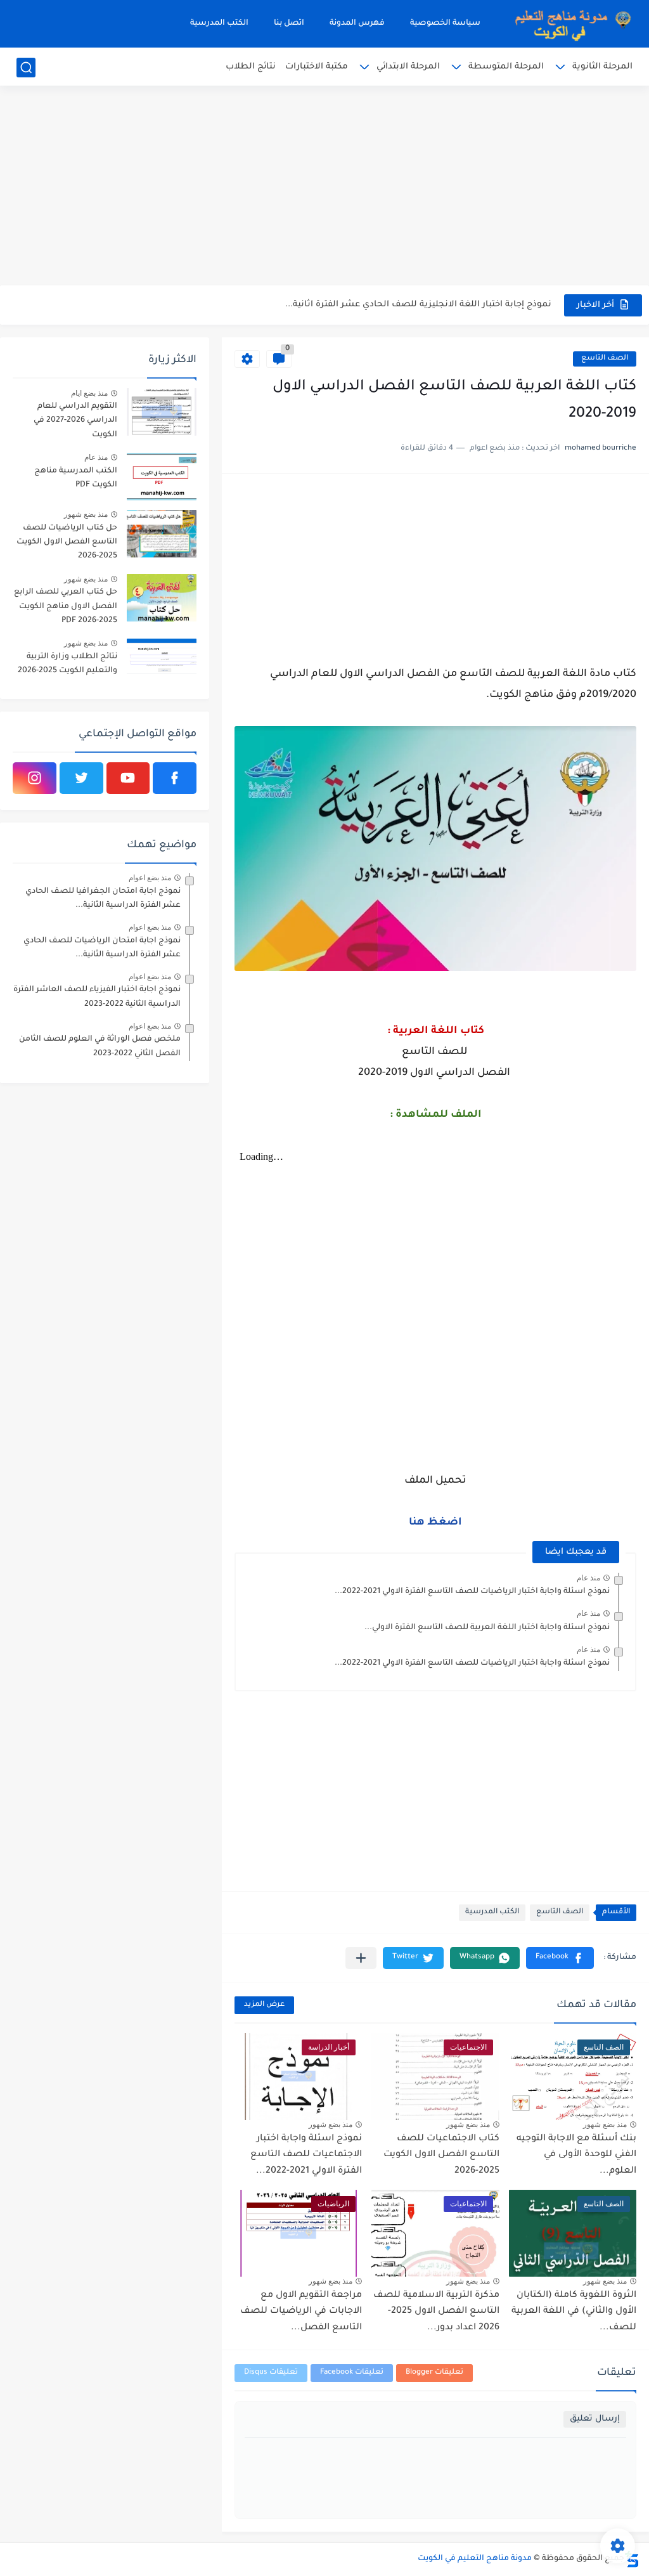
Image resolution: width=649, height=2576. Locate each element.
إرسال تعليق (595, 2419)
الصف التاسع (605, 359)
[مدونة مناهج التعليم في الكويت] (569, 24)
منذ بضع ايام (89, 393)
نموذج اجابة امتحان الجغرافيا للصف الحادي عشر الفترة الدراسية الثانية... (103, 899)
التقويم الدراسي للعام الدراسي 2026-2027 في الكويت (75, 421)
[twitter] (81, 778)
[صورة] (162, 412)
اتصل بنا (289, 23)
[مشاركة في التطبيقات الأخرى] (361, 1958)
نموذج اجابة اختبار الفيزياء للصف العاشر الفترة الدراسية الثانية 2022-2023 (97, 997)
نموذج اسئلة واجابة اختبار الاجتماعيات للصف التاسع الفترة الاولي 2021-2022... (306, 2155)
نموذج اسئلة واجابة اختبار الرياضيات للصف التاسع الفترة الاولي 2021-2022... (472, 1592)
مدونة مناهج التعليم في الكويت (475, 2559)
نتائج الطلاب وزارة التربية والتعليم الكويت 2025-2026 (67, 664)
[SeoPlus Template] (632, 2559)
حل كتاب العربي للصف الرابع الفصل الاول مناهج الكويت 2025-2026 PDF (66, 607)
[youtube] (128, 778)
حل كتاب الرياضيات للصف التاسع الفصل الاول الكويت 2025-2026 (67, 543)
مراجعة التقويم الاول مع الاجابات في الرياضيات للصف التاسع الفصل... (301, 2312)
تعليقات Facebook (352, 2373)
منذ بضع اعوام (150, 878)
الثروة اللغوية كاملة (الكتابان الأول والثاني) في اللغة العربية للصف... (574, 2312)
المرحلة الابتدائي (408, 67)
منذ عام (588, 1578)
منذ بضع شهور (605, 2124)
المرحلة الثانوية (602, 67)
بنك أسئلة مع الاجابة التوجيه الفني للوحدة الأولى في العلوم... (576, 2155)
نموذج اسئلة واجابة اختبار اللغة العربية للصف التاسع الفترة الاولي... (487, 1628)
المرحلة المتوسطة (506, 67)
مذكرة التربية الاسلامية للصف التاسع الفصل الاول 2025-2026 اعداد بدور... (436, 2312)
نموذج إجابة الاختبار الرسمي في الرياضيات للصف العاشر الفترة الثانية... (409, 305)
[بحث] (26, 68)
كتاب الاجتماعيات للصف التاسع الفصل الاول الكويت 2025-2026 (441, 2155)
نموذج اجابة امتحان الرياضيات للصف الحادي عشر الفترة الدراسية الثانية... (102, 948)
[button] (560, 1958)
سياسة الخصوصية (445, 23)
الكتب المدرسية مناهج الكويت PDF (76, 478)
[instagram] (35, 778)
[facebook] (175, 778)
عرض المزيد (264, 2005)
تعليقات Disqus (271, 2373)
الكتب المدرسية (219, 23)
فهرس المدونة (357, 23)
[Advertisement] (324, 187)
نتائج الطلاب (251, 67)
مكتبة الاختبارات (317, 67)
